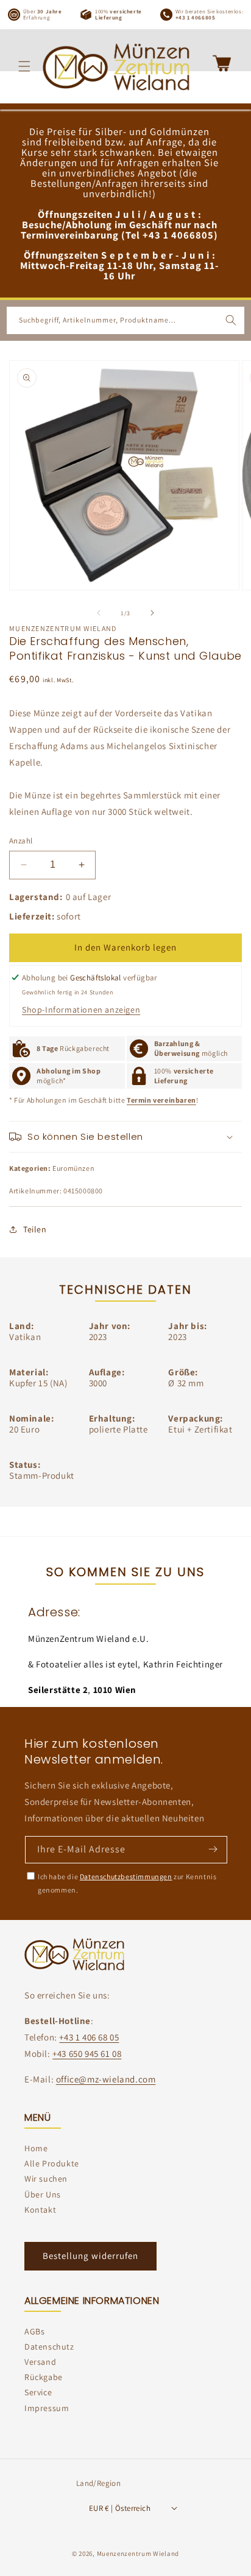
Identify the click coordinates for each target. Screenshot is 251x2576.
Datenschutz (49, 2347)
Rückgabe (44, 2377)
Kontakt (40, 2210)
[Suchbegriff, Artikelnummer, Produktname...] (231, 320)
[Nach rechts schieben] (152, 613)
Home (36, 2148)
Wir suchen (46, 2179)
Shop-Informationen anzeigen (81, 1010)
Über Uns (43, 2194)
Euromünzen (73, 1168)
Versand (40, 2362)
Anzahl (21, 841)
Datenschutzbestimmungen (126, 1876)
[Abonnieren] (213, 1849)
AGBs (34, 2331)
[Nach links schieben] (99, 613)
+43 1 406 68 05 (89, 2037)
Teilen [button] (35, 1229)
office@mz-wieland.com (106, 2079)
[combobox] (125, 320)
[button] (24, 66)
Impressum (47, 2408)
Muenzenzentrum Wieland (138, 2553)
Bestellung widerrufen (90, 2256)
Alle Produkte (52, 2163)
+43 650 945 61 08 (87, 2054)
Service (38, 2392)
